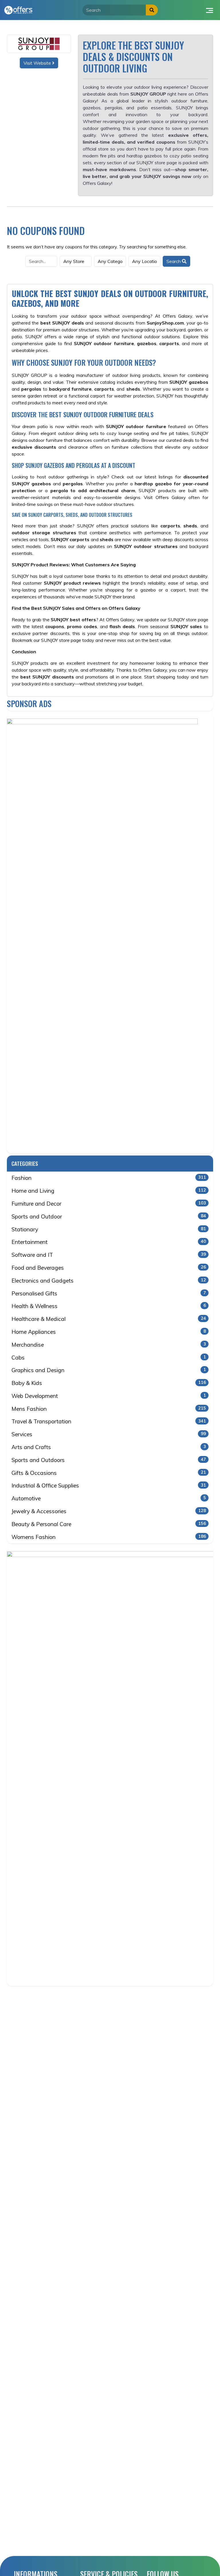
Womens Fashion (109, 1537)
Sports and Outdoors (109, 1460)
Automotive (109, 1498)
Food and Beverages (109, 1268)
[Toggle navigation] (210, 10)
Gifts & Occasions (109, 1473)
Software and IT (109, 1255)
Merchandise (109, 1345)
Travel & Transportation (109, 1421)
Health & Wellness (109, 1306)
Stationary (109, 1229)
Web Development (109, 1396)
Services (109, 1434)
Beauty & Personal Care (109, 1524)
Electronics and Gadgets (109, 1281)
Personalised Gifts (109, 1293)
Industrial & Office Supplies (109, 1485)
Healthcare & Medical (109, 1319)
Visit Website (38, 63)
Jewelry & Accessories (109, 1511)
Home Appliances (109, 1332)
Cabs (109, 1358)
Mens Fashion (109, 1409)
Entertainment (109, 1242)
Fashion (109, 1178)
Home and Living (109, 1191)
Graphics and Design (109, 1370)
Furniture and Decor (109, 1204)
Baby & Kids (109, 1383)
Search (174, 261)
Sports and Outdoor (109, 1216)
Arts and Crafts (109, 1447)
